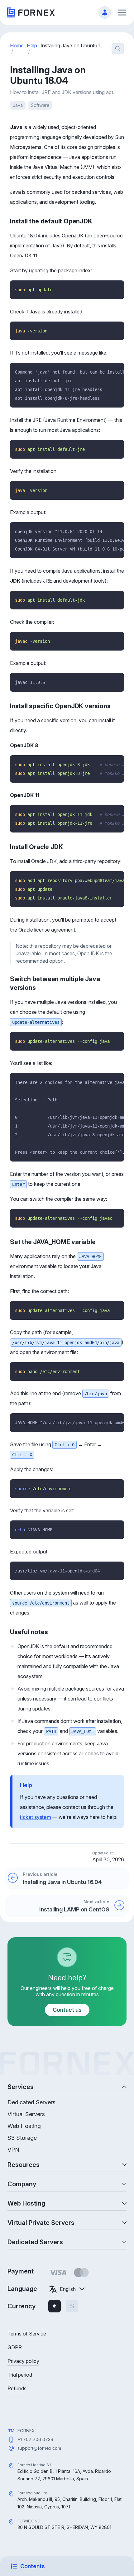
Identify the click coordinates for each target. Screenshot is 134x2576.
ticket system (36, 1817)
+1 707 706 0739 (35, 2439)
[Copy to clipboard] (117, 288)
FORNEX (26, 2431)
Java (18, 105)
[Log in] (105, 12)
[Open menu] (122, 12)
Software (40, 105)
